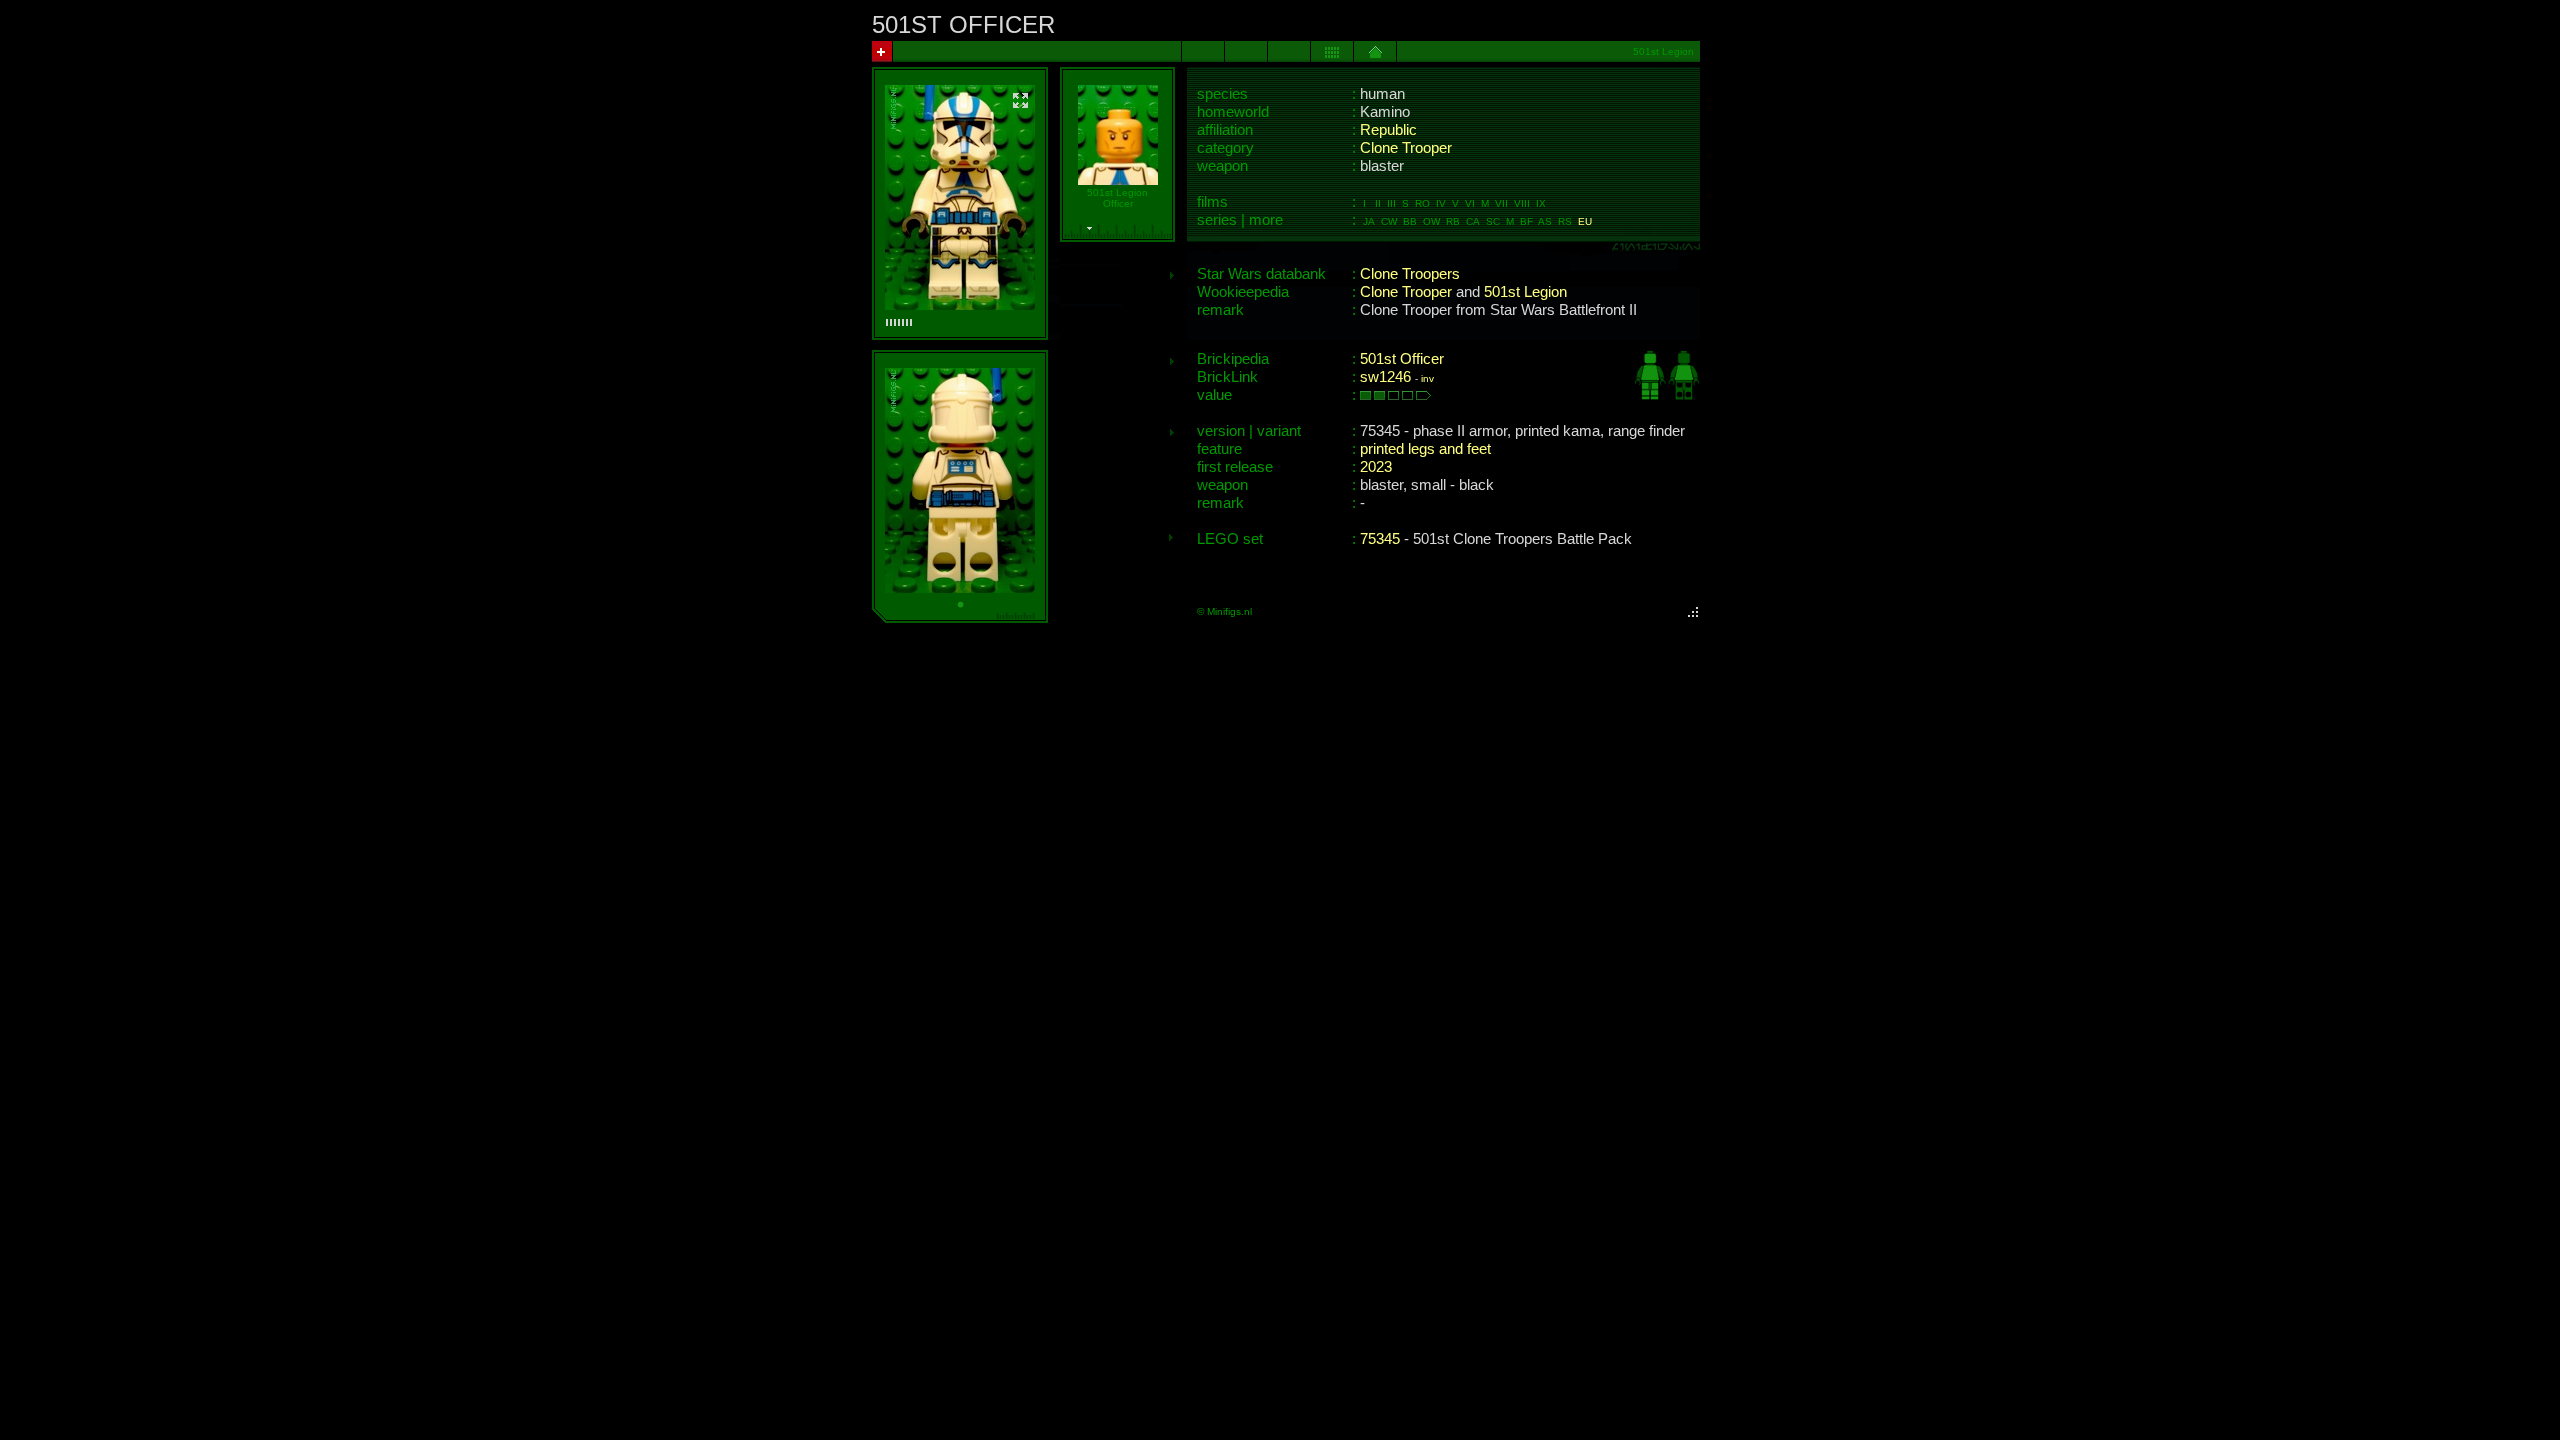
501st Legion (1525, 292)
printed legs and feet (1425, 449)
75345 (1380, 539)
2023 (1376, 467)
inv (1427, 378)
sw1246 (1385, 377)
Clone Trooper (1406, 148)
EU (1585, 221)
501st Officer (1402, 359)
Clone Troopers (1410, 274)
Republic (1388, 130)
